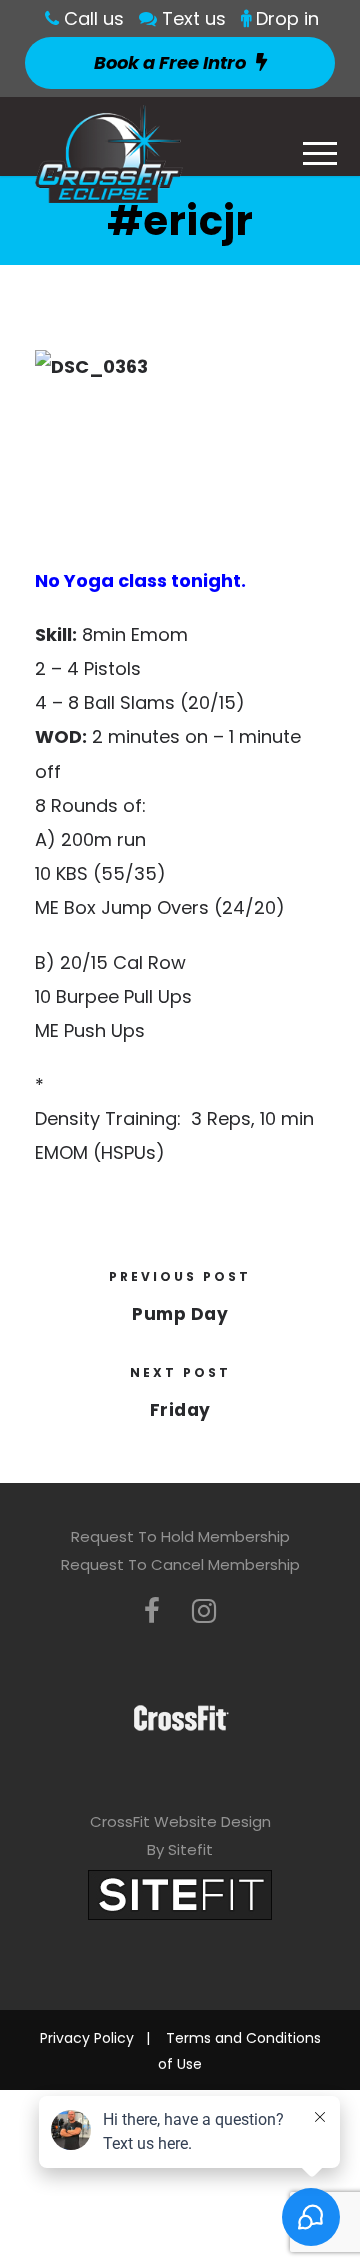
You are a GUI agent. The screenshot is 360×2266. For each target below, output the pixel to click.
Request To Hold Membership (180, 1536)
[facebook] (152, 1611)
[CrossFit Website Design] (180, 1893)
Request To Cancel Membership (180, 1564)
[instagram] (204, 1611)
